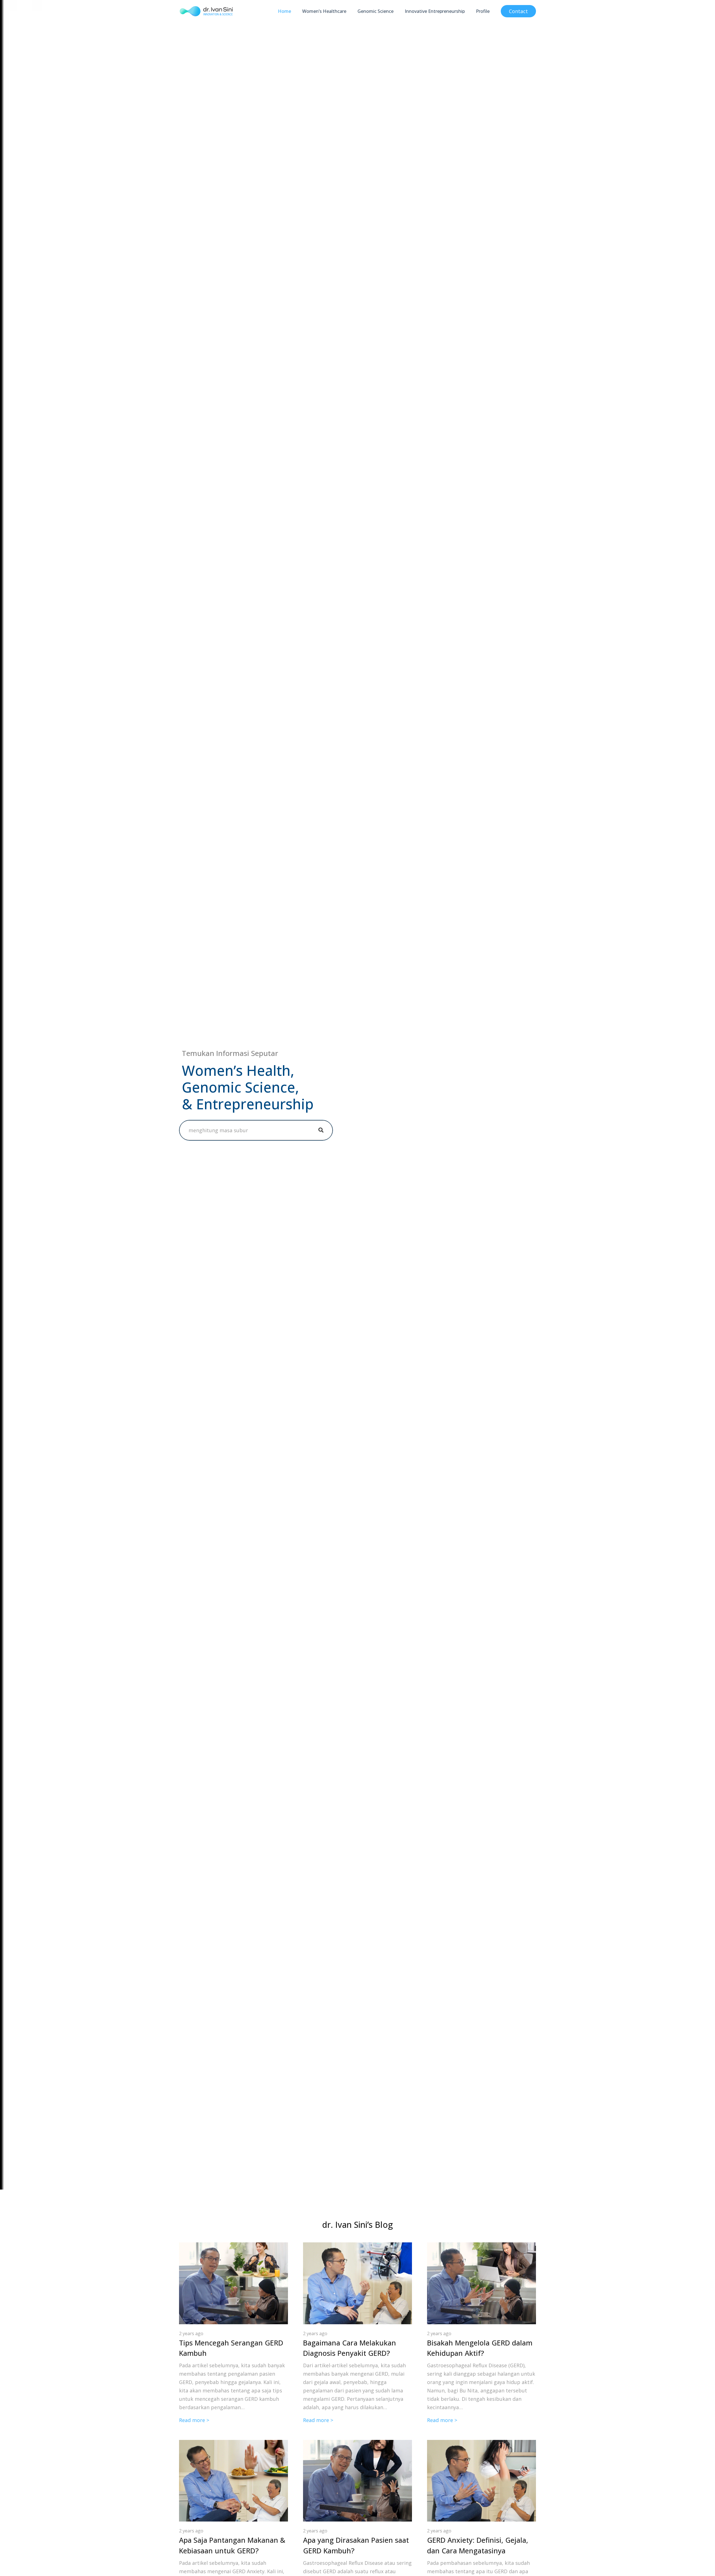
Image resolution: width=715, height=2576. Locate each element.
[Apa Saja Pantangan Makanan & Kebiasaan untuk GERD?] (233, 2444)
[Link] (206, 11)
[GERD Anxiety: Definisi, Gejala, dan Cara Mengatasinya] (482, 2444)
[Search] (321, 1130)
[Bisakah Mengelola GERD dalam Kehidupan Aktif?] (482, 2247)
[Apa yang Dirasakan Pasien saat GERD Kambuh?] (357, 2444)
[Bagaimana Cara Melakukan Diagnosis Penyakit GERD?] (357, 2247)
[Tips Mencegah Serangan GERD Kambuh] (233, 2247)
